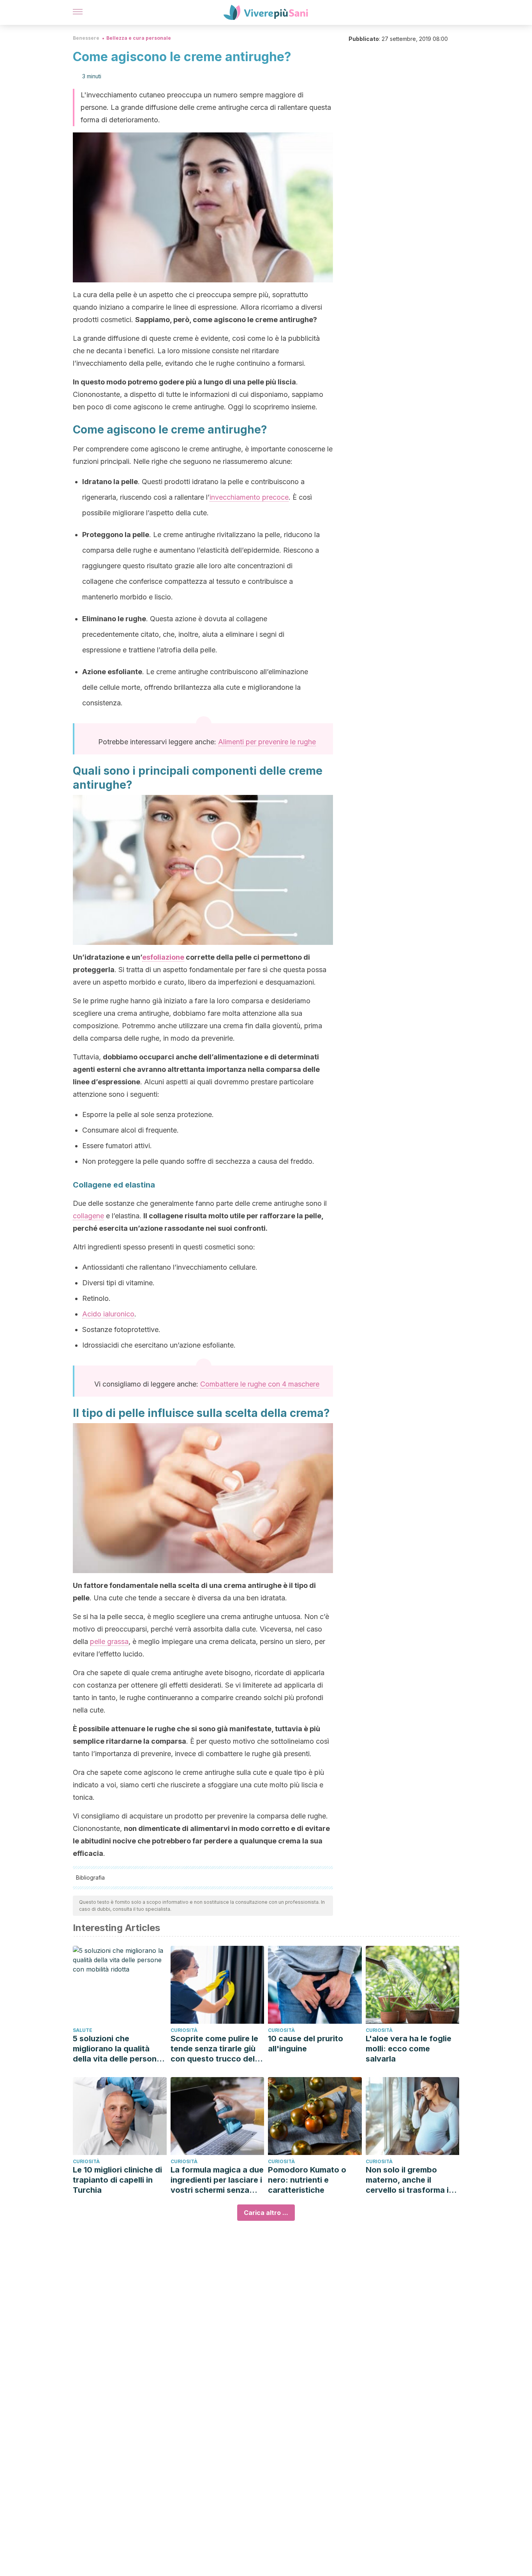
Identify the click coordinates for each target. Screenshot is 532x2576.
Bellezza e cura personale (139, 38)
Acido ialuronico (108, 1314)
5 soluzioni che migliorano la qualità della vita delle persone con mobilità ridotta (117, 2049)
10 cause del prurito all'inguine (306, 2044)
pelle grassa (109, 1641)
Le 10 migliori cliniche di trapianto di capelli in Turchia (117, 2180)
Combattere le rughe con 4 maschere (260, 1384)
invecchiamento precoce (249, 497)
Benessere (86, 38)
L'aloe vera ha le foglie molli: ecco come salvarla (409, 2049)
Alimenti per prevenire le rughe (267, 742)
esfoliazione (163, 957)
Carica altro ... (266, 2213)
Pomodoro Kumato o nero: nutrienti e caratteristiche (307, 2180)
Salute (83, 2030)
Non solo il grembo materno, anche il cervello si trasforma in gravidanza (410, 2180)
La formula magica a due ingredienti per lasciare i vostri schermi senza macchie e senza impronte (217, 2180)
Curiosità (184, 2030)
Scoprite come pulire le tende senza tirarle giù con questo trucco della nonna (216, 2049)
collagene (88, 1216)
